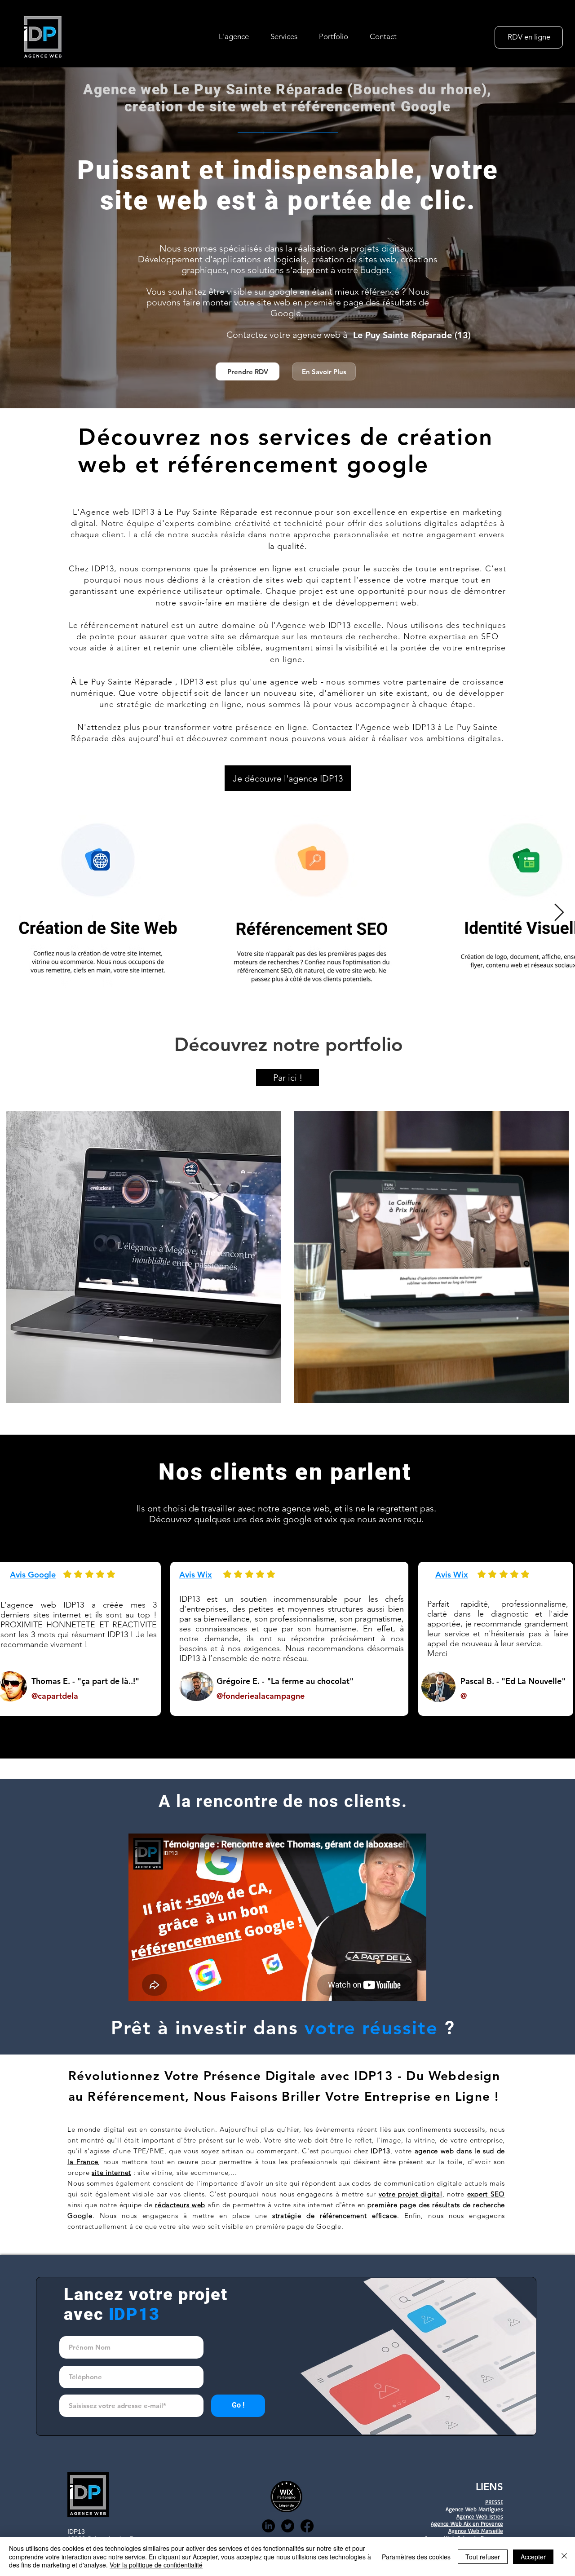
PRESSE (494, 2502)
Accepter (533, 2557)
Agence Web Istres (480, 2516)
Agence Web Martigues (474, 2509)
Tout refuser (483, 2557)
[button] (284, 36)
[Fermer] (564, 2556)
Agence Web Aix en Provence (467, 2523)
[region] (141, 1253)
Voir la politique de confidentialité (156, 2565)
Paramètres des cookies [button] (416, 2557)
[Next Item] (559, 913)
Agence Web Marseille (476, 2531)
